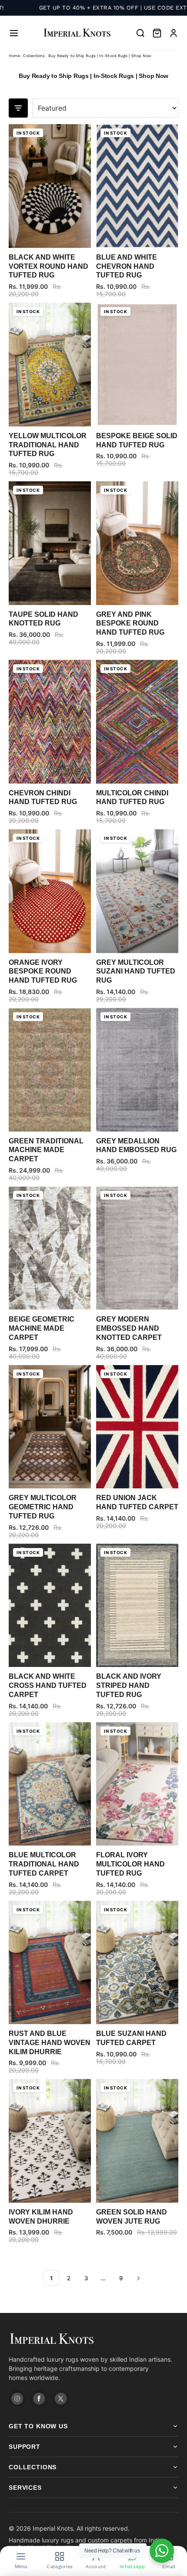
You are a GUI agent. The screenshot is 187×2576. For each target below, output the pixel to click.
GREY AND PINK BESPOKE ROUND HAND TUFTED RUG (130, 624)
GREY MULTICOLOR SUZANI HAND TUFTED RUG (136, 972)
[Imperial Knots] (93, 2339)
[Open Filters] (18, 108)
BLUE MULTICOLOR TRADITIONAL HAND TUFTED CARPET (44, 1864)
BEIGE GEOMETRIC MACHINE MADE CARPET (42, 1328)
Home (14, 56)
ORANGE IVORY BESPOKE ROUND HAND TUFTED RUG (43, 972)
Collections (34, 56)
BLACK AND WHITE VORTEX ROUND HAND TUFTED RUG (48, 266)
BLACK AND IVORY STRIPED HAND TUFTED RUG (129, 1685)
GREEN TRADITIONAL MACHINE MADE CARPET (46, 1150)
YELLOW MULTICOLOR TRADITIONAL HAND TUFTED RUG (48, 445)
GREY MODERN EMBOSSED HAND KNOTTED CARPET (129, 1328)
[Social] (17, 2399)
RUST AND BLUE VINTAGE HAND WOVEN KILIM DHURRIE (50, 2043)
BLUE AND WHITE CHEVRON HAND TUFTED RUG (127, 266)
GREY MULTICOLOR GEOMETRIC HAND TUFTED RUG (43, 1507)
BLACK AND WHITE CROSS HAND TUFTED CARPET (48, 1685)
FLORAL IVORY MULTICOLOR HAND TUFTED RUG (130, 1864)
